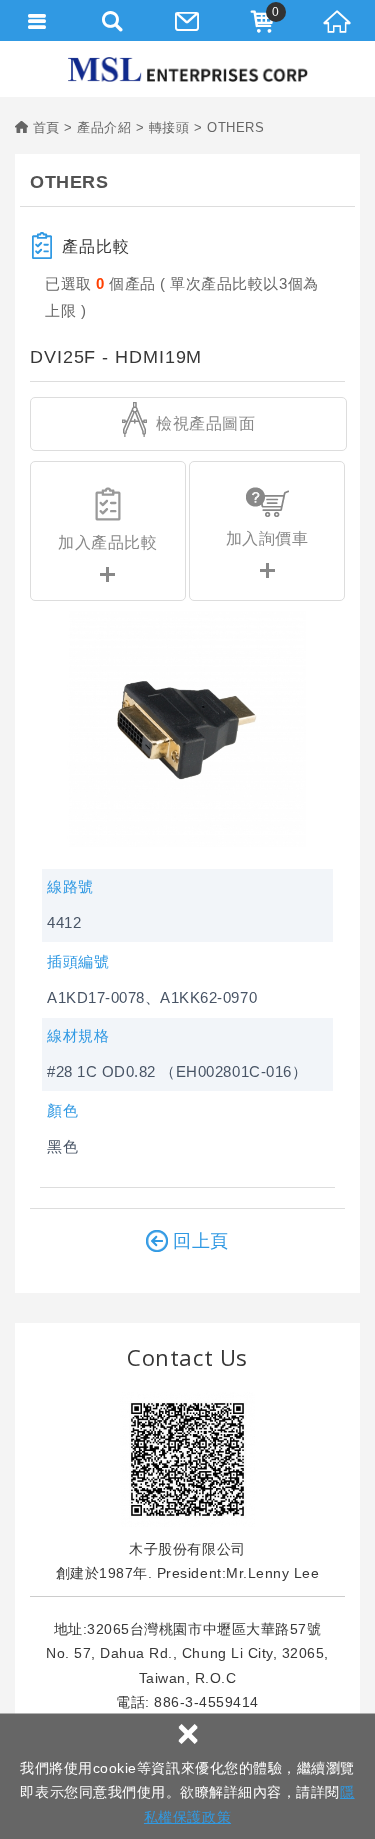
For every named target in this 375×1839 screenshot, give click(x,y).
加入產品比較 (107, 542)
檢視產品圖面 (204, 423)
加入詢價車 (267, 538)
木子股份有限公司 (188, 69)
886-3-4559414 (206, 1702)
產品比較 (96, 246)
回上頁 (201, 1241)
